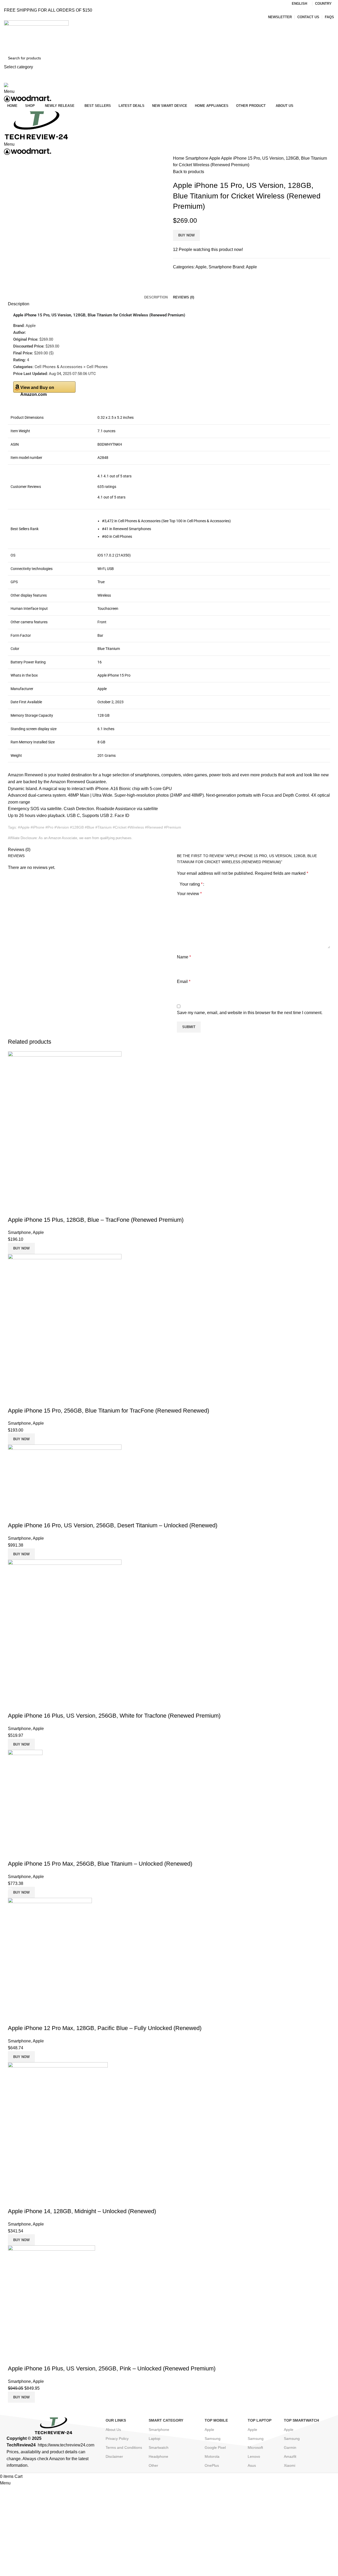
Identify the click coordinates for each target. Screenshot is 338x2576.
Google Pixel (215, 2447)
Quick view (15, 1209)
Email (184, 982)
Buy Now (186, 235)
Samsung (213, 2439)
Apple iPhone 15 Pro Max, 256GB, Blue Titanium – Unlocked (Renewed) (100, 1864)
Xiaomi (290, 2465)
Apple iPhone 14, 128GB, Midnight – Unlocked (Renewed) (82, 2211)
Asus (252, 2465)
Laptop (154, 2439)
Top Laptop (260, 2420)
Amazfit (290, 2456)
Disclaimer (114, 2456)
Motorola (212, 2456)
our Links (116, 2420)
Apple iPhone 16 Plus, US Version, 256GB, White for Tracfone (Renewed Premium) (114, 1716)
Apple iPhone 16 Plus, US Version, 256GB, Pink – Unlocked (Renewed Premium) (112, 2368)
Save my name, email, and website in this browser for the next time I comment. (250, 1013)
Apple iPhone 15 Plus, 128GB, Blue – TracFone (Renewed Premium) (96, 1220)
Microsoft (255, 2447)
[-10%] (51, 2298)
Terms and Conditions (124, 2447)
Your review (189, 894)
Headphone (158, 2456)
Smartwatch (159, 2447)
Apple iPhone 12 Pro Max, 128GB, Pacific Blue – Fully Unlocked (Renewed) (105, 2028)
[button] (114, 476)
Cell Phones (123, 536)
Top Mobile (216, 2420)
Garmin (290, 2447)
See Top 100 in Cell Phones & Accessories (196, 521)
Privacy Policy (117, 2439)
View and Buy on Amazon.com (37, 389)
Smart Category (166, 2420)
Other (153, 2465)
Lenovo (254, 2456)
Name (184, 957)
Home (179, 158)
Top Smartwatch (301, 2420)
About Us (113, 2430)
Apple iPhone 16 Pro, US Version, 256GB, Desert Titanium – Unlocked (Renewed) (113, 1525)
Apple (215, 158)
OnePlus (212, 2465)
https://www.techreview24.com (66, 2445)
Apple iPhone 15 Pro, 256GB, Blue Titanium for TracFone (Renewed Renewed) (109, 1411)
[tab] (156, 297)
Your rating (191, 884)
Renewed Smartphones (132, 529)
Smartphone (197, 158)
